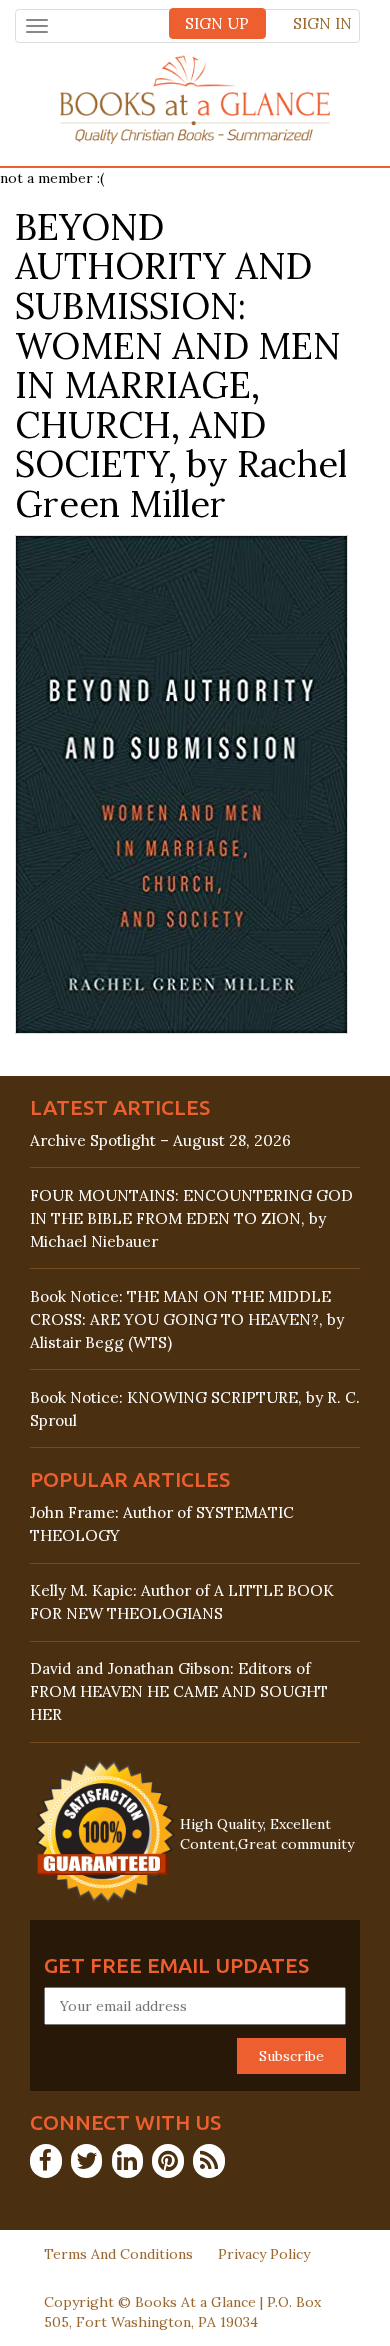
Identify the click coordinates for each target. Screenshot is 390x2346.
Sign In (322, 23)
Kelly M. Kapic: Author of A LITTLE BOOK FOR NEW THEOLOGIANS (182, 1602)
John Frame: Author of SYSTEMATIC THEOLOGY (162, 1524)
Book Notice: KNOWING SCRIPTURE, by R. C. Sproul (195, 1409)
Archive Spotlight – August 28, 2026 (160, 1140)
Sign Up (217, 23)
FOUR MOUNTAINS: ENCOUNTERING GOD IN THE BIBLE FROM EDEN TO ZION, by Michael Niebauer (191, 1218)
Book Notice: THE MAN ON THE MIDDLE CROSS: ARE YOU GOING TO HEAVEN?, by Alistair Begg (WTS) (187, 1319)
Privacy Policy (264, 2254)
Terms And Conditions (118, 2254)
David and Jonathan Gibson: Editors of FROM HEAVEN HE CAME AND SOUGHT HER (179, 1691)
